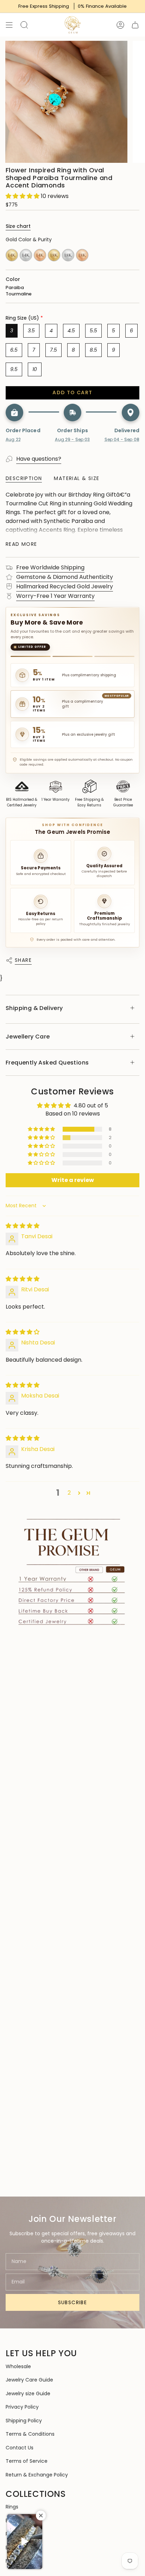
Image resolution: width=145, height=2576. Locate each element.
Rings (12, 2507)
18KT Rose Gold (82, 255)
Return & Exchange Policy (37, 2475)
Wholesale (18, 2366)
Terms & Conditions (30, 2434)
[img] (23, 1226)
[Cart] (135, 25)
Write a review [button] (73, 1180)
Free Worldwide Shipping (50, 567)
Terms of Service (27, 2461)
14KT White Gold (26, 255)
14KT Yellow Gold (12, 255)
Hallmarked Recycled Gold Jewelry (65, 586)
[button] (23, 196)
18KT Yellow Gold (54, 255)
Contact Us (20, 2448)
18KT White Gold (68, 255)
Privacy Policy (22, 2407)
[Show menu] (9, 25)
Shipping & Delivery (34, 1008)
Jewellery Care (28, 1037)
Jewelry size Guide (28, 2393)
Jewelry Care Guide (29, 2380)
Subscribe (73, 2302)
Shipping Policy (24, 2421)
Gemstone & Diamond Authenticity (65, 577)
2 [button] (69, 1493)
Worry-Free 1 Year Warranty (55, 596)
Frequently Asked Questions (47, 1063)
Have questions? (39, 459)
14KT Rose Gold (40, 255)
